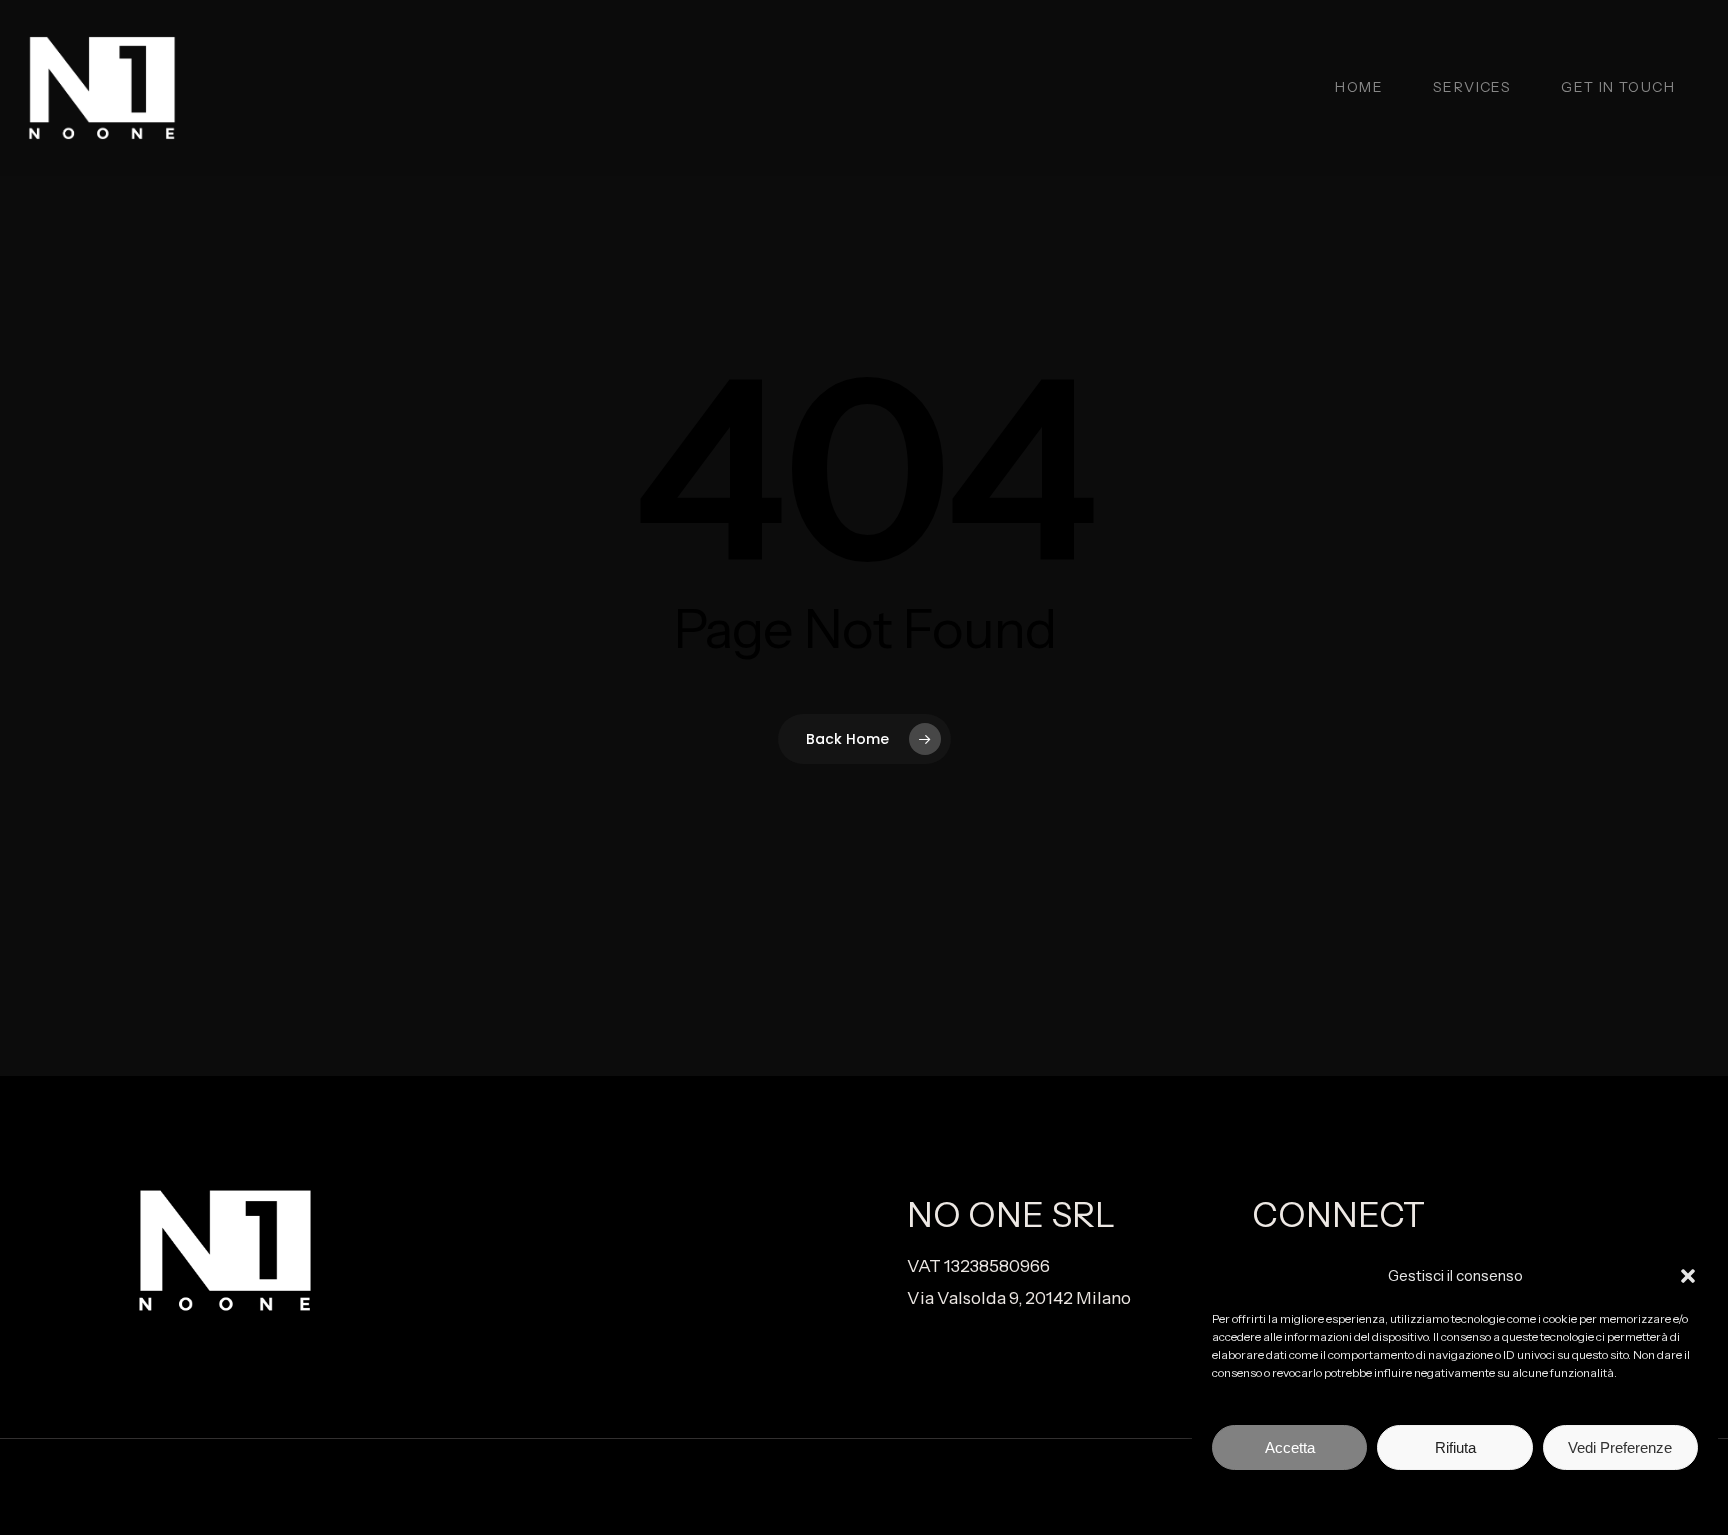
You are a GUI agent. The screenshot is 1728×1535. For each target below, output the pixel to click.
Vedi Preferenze (1620, 1447)
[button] (1688, 1276)
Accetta (1290, 1447)
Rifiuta (1455, 1447)
